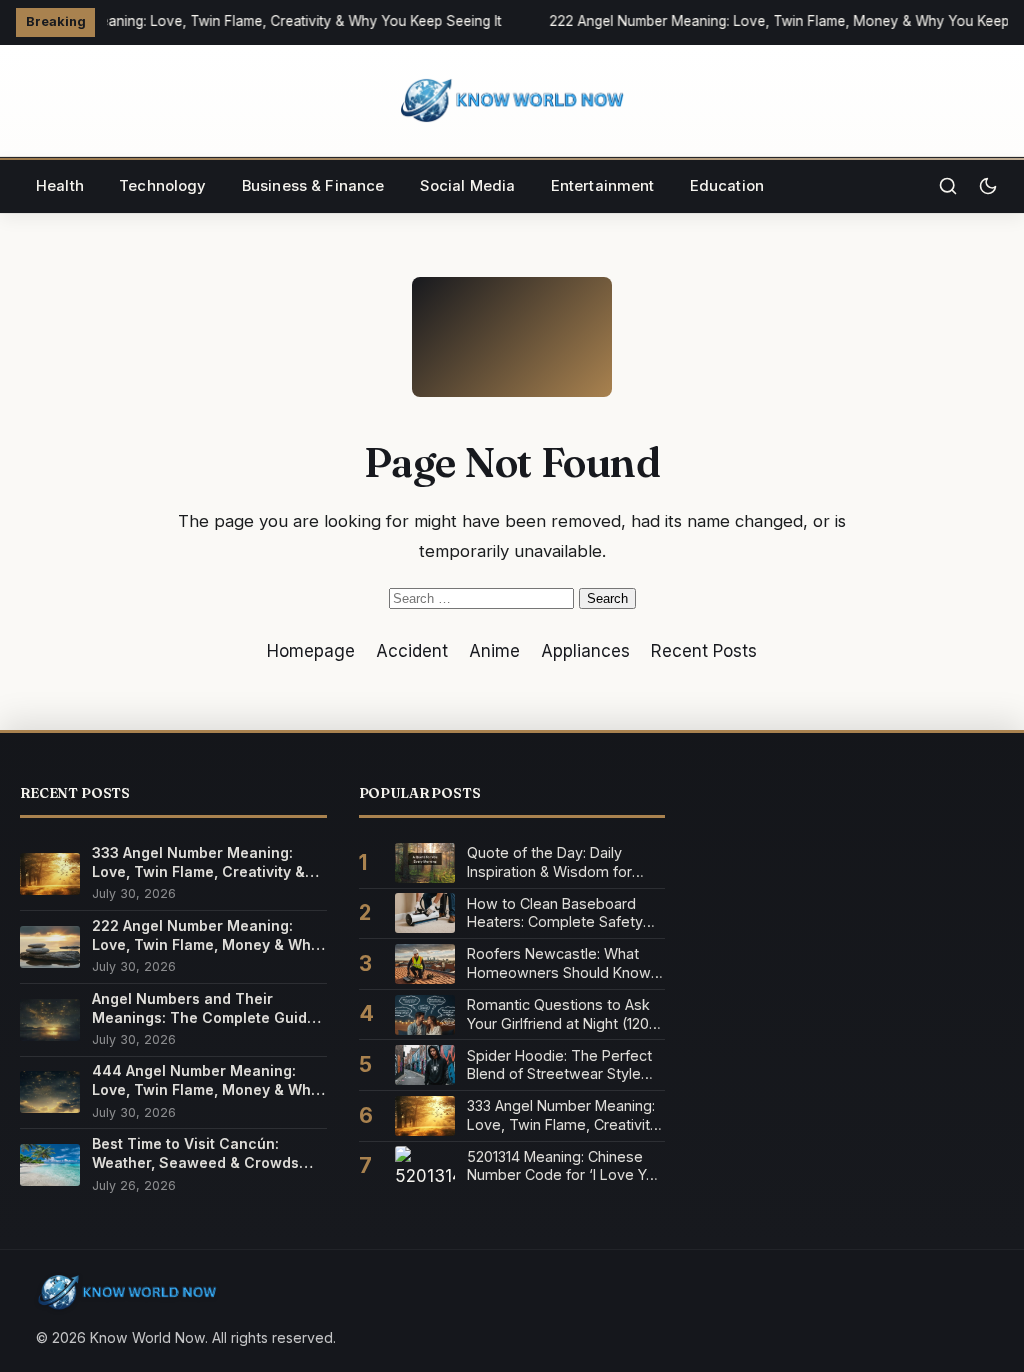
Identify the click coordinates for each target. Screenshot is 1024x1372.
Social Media (468, 186)
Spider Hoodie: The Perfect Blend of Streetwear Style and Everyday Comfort (559, 1065)
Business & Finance (313, 186)
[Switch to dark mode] (988, 186)
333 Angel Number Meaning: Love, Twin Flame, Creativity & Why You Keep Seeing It (198, 862)
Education (727, 186)
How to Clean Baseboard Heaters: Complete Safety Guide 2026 (555, 913)
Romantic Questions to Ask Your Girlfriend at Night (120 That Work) (558, 1014)
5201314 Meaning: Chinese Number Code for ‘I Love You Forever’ (565, 1166)
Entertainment (603, 186)
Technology (163, 186)
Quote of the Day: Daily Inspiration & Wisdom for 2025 (549, 862)
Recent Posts (704, 651)
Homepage (311, 651)
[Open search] (948, 186)
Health (60, 186)
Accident (412, 651)
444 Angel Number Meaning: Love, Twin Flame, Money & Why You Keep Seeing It (205, 1080)
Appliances (585, 651)
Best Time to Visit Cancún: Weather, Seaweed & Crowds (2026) (195, 1153)
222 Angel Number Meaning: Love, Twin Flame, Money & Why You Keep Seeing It (205, 935)
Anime (494, 651)
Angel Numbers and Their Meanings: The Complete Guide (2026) (204, 1008)
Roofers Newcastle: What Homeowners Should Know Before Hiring (559, 963)
